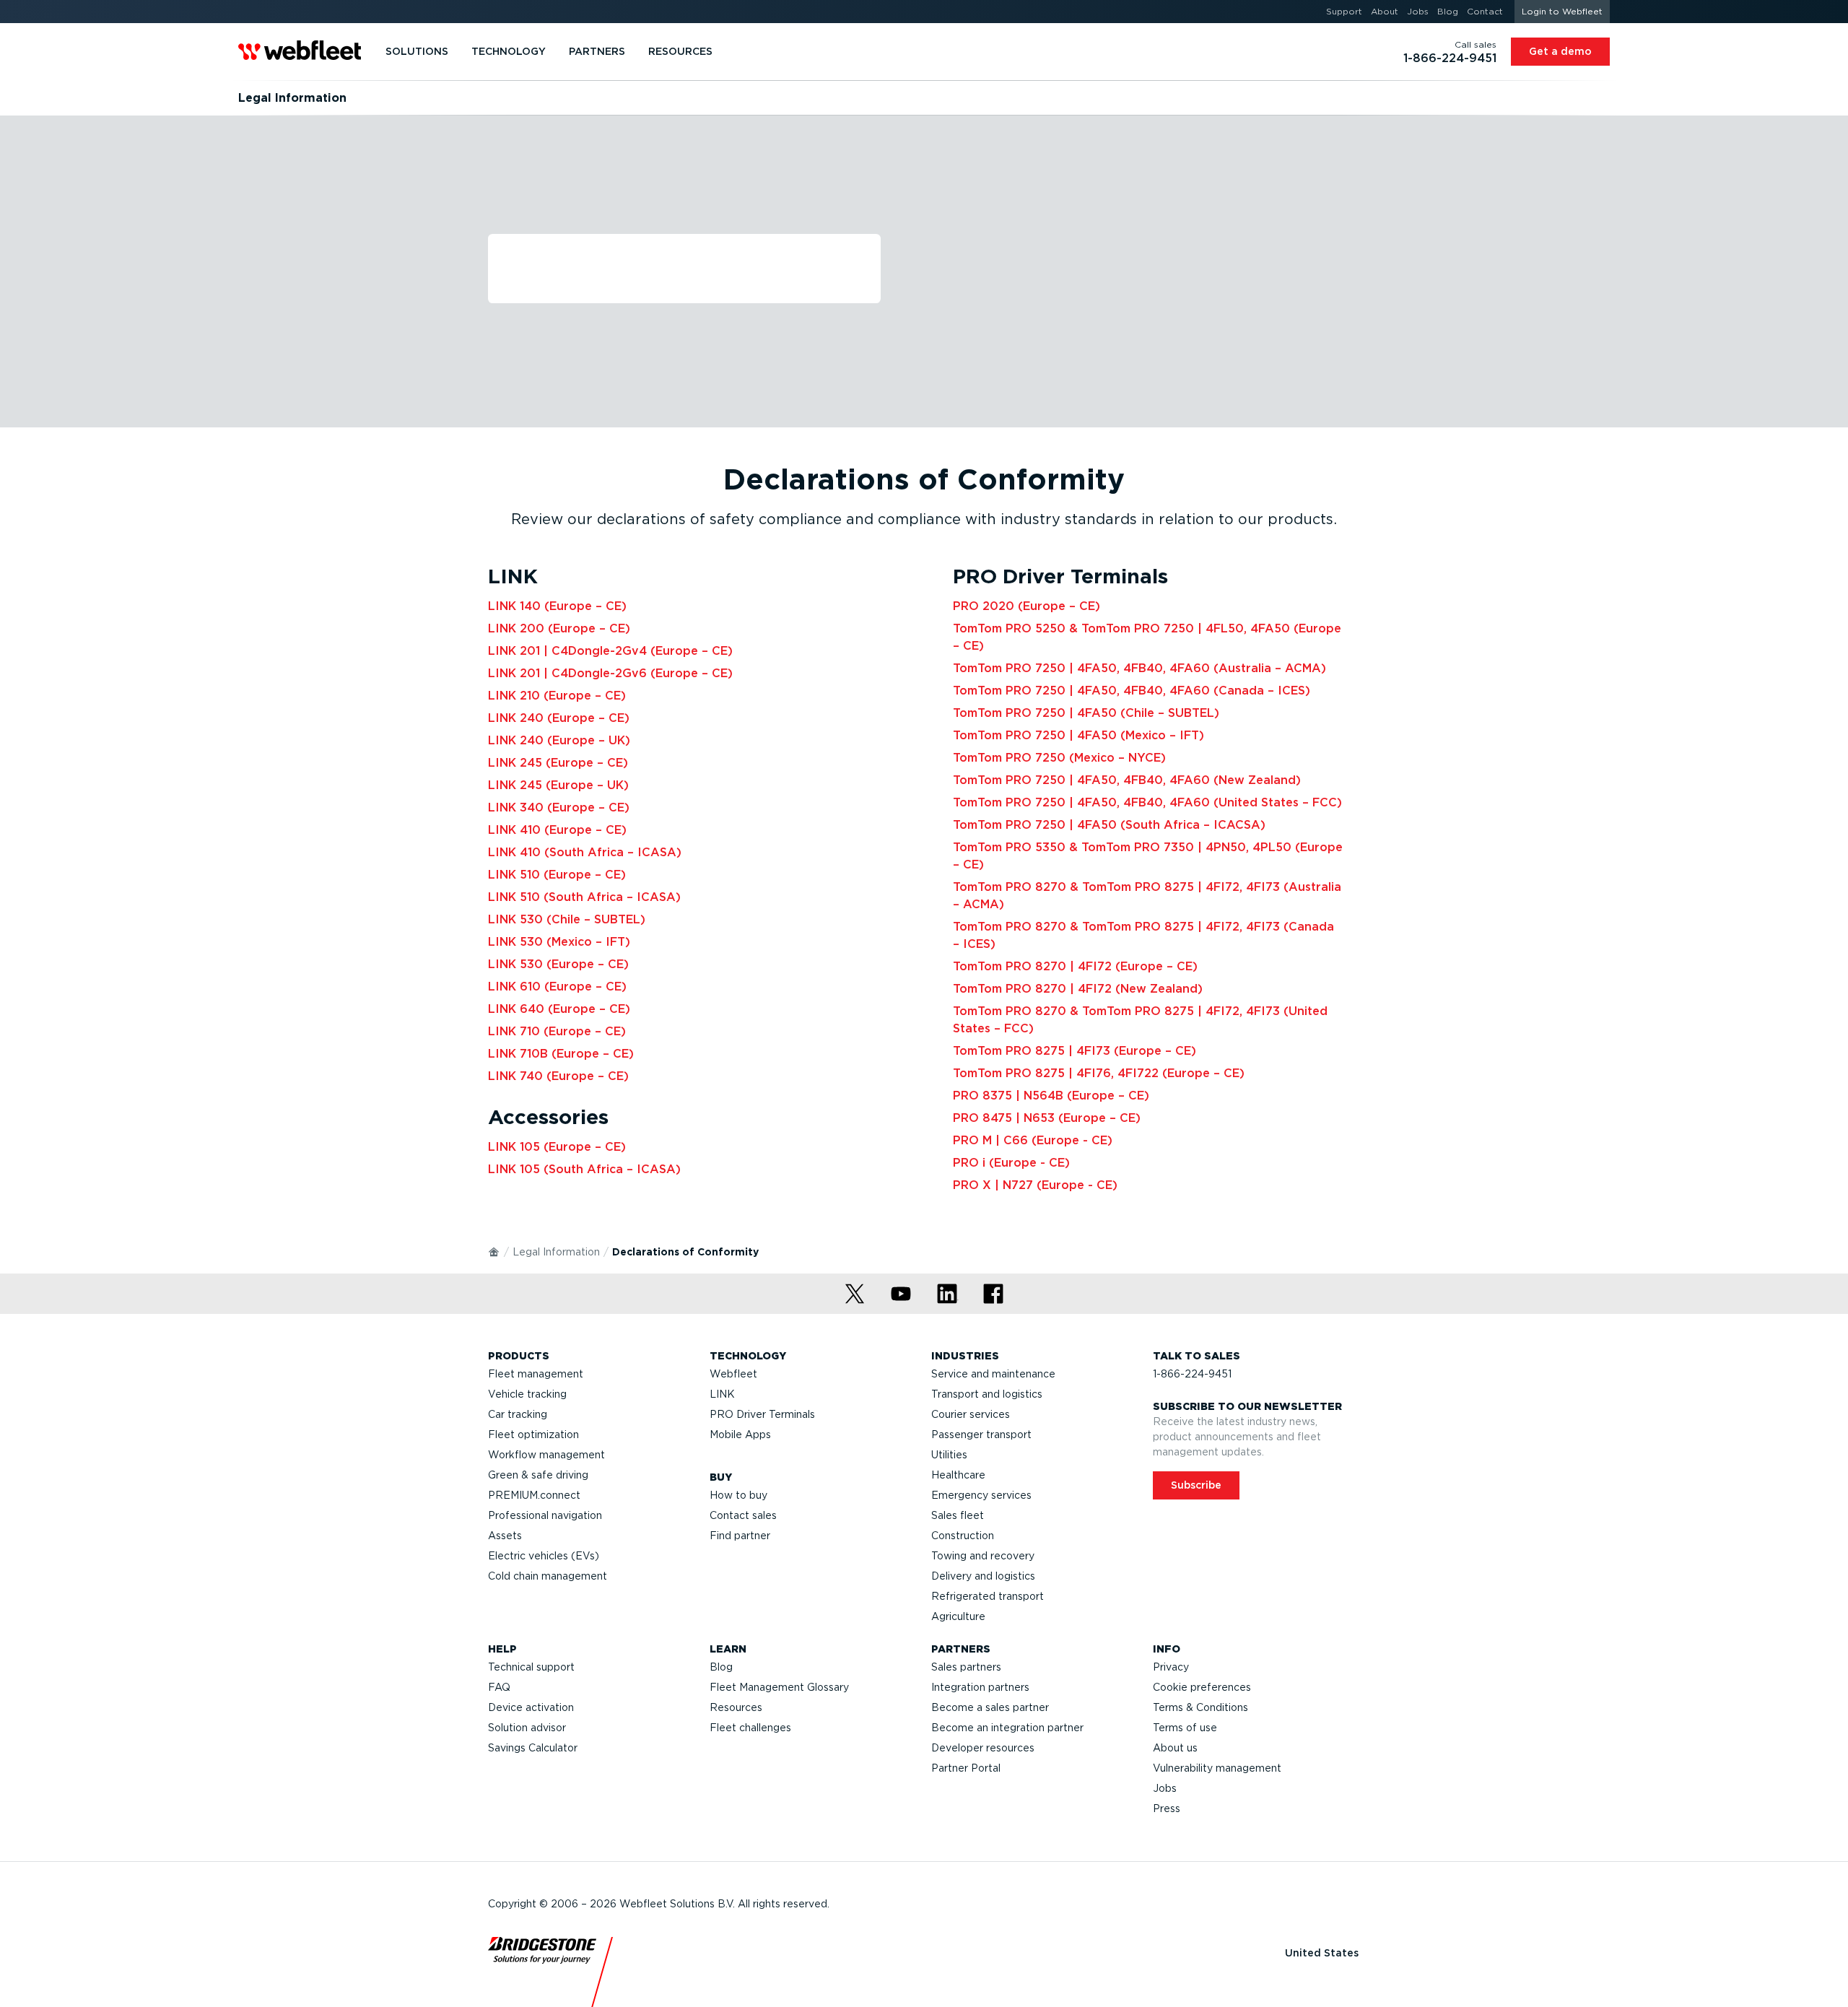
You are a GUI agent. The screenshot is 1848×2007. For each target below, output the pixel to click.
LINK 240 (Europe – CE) (559, 718)
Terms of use (1185, 1728)
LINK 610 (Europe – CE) (557, 987)
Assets (505, 1536)
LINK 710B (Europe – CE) (561, 1054)
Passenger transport (981, 1434)
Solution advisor (527, 1728)
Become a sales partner (990, 1707)
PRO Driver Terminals (762, 1414)
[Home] (494, 1251)
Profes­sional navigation (545, 1515)
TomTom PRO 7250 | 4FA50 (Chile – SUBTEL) (1086, 713)
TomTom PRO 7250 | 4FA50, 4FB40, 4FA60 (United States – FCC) (1147, 802)
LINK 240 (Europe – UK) (559, 740)
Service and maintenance (993, 1374)
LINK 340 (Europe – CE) (559, 807)
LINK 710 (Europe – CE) (557, 1031)
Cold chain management (548, 1576)
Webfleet (733, 1374)
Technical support (531, 1667)
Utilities (949, 1455)
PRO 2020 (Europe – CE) (1027, 606)
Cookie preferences (1202, 1687)
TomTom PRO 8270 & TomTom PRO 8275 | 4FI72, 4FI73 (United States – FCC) (1140, 1020)
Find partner (740, 1536)
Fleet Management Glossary (779, 1687)
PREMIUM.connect (534, 1495)
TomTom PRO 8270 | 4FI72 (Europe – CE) (1075, 966)
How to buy (738, 1495)
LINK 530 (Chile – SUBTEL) (567, 919)
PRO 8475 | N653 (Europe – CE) (1047, 1118)
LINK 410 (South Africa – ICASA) (585, 852)
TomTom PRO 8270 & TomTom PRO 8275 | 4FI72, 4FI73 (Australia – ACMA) (1147, 896)
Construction (963, 1536)
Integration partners (980, 1687)
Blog (721, 1667)
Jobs (1165, 1788)
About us (1175, 1748)
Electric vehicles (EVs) (544, 1556)
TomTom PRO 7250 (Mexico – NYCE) (1059, 758)
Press (1167, 1808)
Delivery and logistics (983, 1576)
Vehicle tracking (527, 1394)
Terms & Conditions (1200, 1707)
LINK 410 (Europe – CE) (557, 830)
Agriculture (958, 1616)
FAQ (499, 1687)
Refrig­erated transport (988, 1596)
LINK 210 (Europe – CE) (557, 696)
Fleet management (536, 1374)
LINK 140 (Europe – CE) (557, 606)
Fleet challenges (750, 1728)
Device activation (531, 1707)
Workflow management (546, 1455)
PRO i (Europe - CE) (1011, 1163)
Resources (736, 1707)
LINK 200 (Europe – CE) (559, 628)
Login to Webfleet (1562, 11)
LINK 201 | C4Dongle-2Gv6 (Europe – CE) (610, 673)
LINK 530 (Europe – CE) (558, 964)
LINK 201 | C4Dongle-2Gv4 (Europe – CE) (610, 651)
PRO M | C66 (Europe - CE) (1033, 1140)
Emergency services (981, 1495)
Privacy (1171, 1667)
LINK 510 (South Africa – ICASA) (584, 897)
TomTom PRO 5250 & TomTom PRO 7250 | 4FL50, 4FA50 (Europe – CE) (1147, 637)
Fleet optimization (533, 1434)
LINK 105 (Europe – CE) (557, 1147)
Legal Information (556, 1252)
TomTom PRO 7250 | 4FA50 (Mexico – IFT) (1078, 735)
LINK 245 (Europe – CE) (558, 763)
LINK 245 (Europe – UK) (558, 785)
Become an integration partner (1007, 1728)
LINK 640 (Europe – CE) (559, 1009)
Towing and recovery (983, 1556)
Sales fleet (958, 1515)
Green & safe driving (538, 1475)
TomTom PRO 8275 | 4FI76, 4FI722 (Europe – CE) (1099, 1073)
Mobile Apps (740, 1434)
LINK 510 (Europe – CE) (557, 875)
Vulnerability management (1217, 1768)
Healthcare (958, 1475)
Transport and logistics (987, 1394)
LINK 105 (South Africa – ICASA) (584, 1169)
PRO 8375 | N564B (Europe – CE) (1051, 1096)
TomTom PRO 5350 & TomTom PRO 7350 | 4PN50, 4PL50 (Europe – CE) (1148, 856)
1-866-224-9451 (1192, 1374)
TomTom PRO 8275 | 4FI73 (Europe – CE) (1075, 1051)
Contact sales (743, 1515)
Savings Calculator (533, 1748)
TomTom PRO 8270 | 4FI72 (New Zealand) (1078, 989)
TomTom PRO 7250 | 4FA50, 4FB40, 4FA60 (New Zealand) (1127, 780)
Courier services (971, 1414)
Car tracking (518, 1414)
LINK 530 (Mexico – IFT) (559, 942)
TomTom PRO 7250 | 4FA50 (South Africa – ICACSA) (1109, 825)
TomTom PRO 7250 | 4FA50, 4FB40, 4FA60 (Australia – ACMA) (1139, 668)
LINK (722, 1394)
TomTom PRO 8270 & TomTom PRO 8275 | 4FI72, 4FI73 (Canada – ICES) (1143, 935)
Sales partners (966, 1667)
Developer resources (983, 1748)
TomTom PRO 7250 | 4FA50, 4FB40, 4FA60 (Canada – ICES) (1132, 691)
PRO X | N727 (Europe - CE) (1035, 1185)
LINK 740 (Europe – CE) (558, 1076)
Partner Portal (966, 1768)
